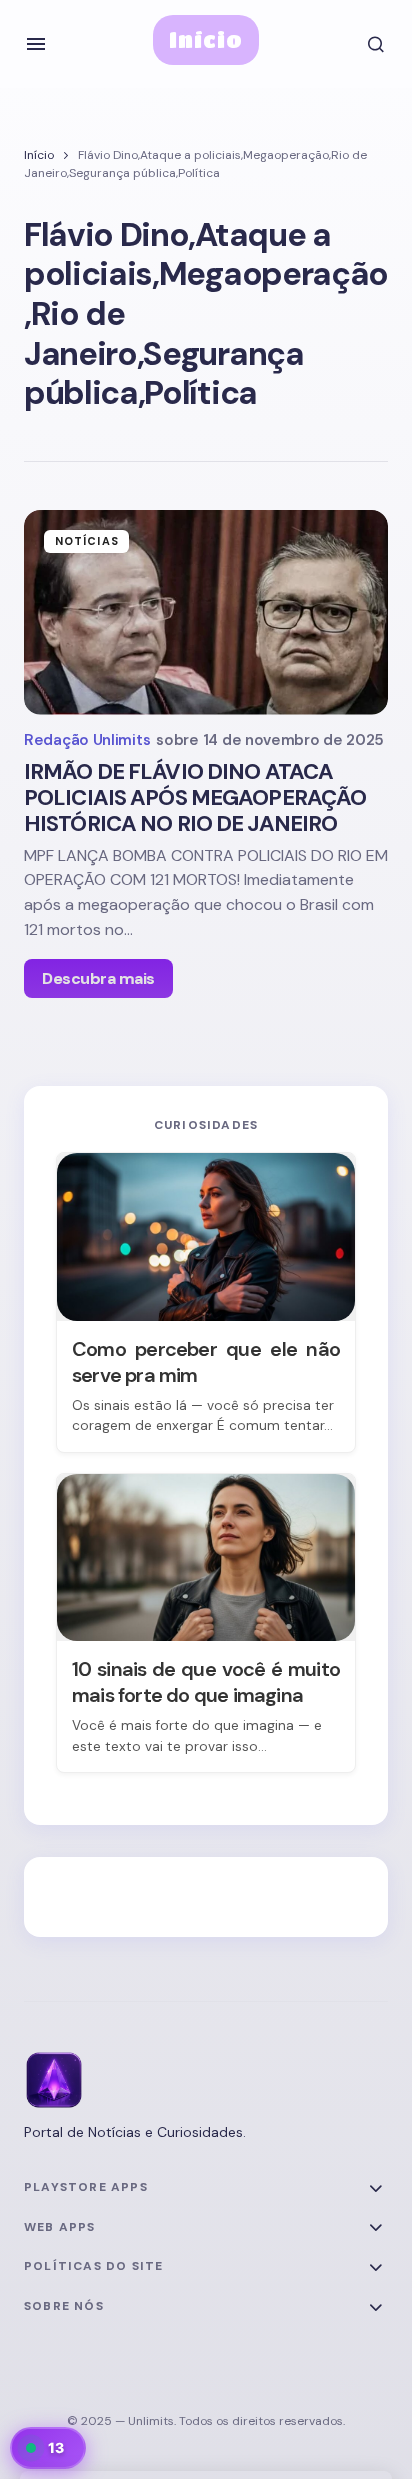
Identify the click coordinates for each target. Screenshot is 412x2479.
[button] (36, 44)
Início (206, 39)
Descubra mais (98, 978)
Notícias (87, 541)
